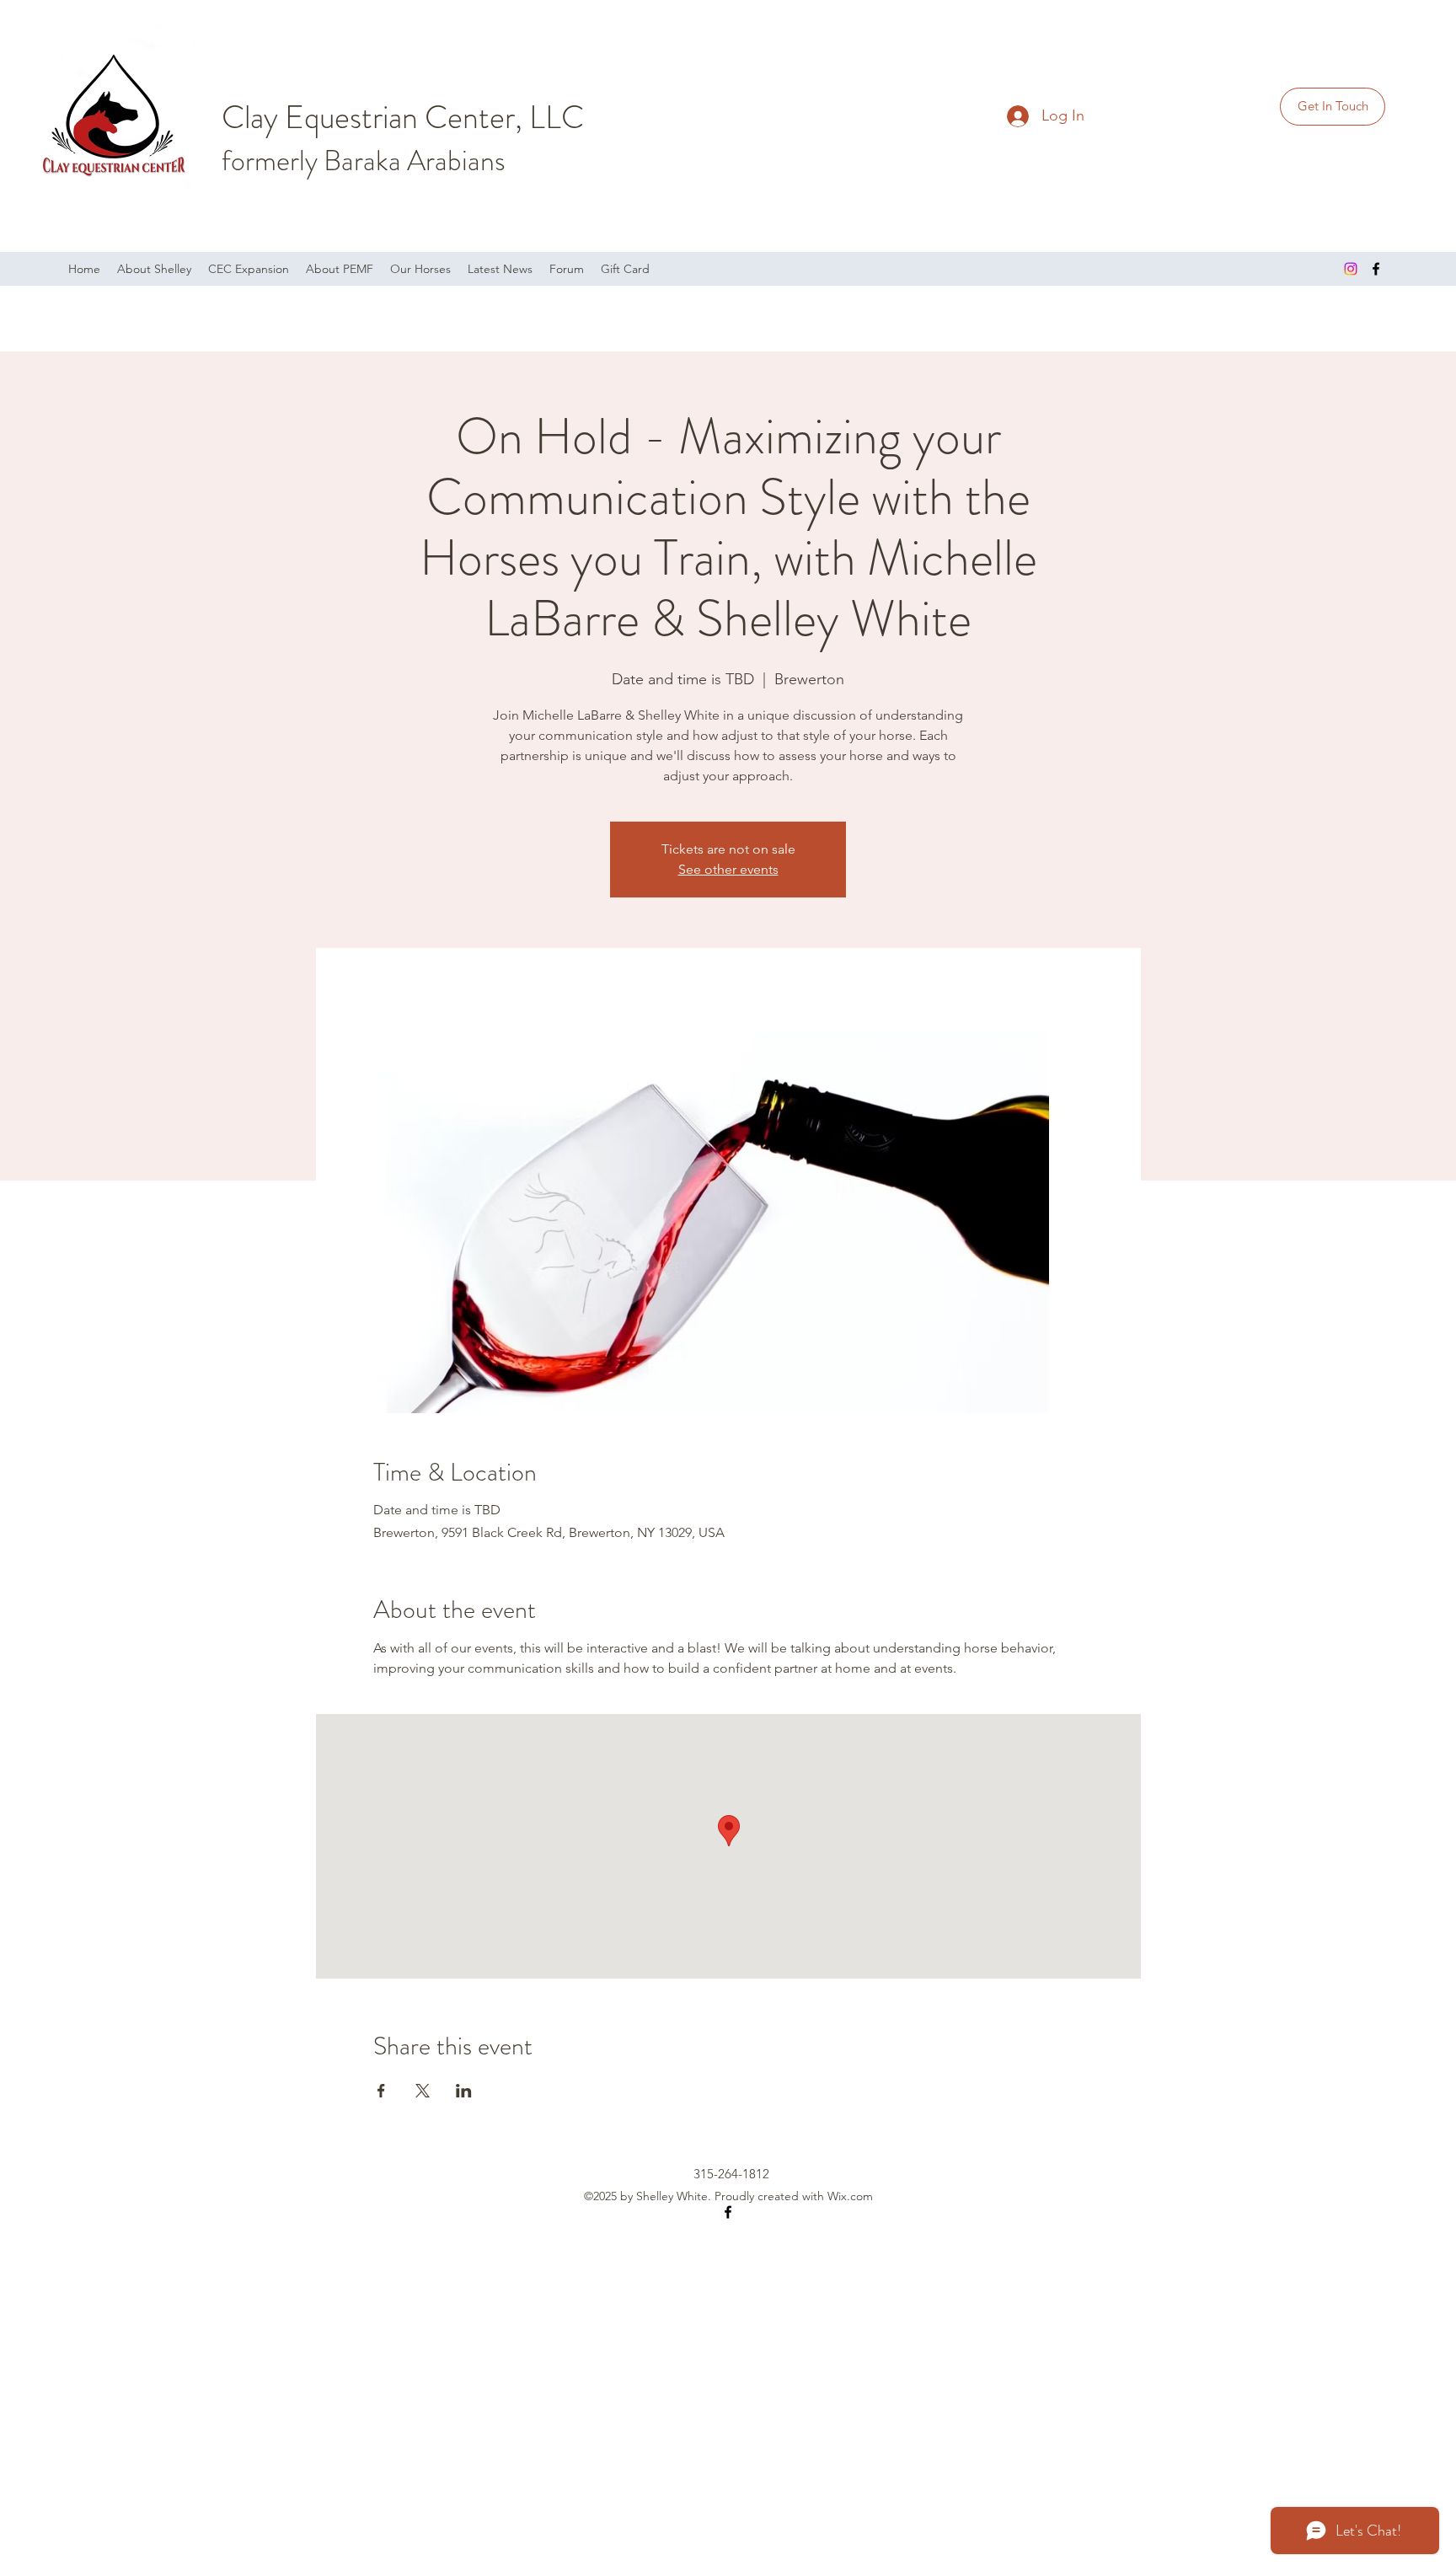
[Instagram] (1351, 269)
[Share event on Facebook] (381, 2091)
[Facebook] (1376, 269)
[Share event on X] (423, 2091)
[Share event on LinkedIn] (464, 2091)
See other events (728, 869)
